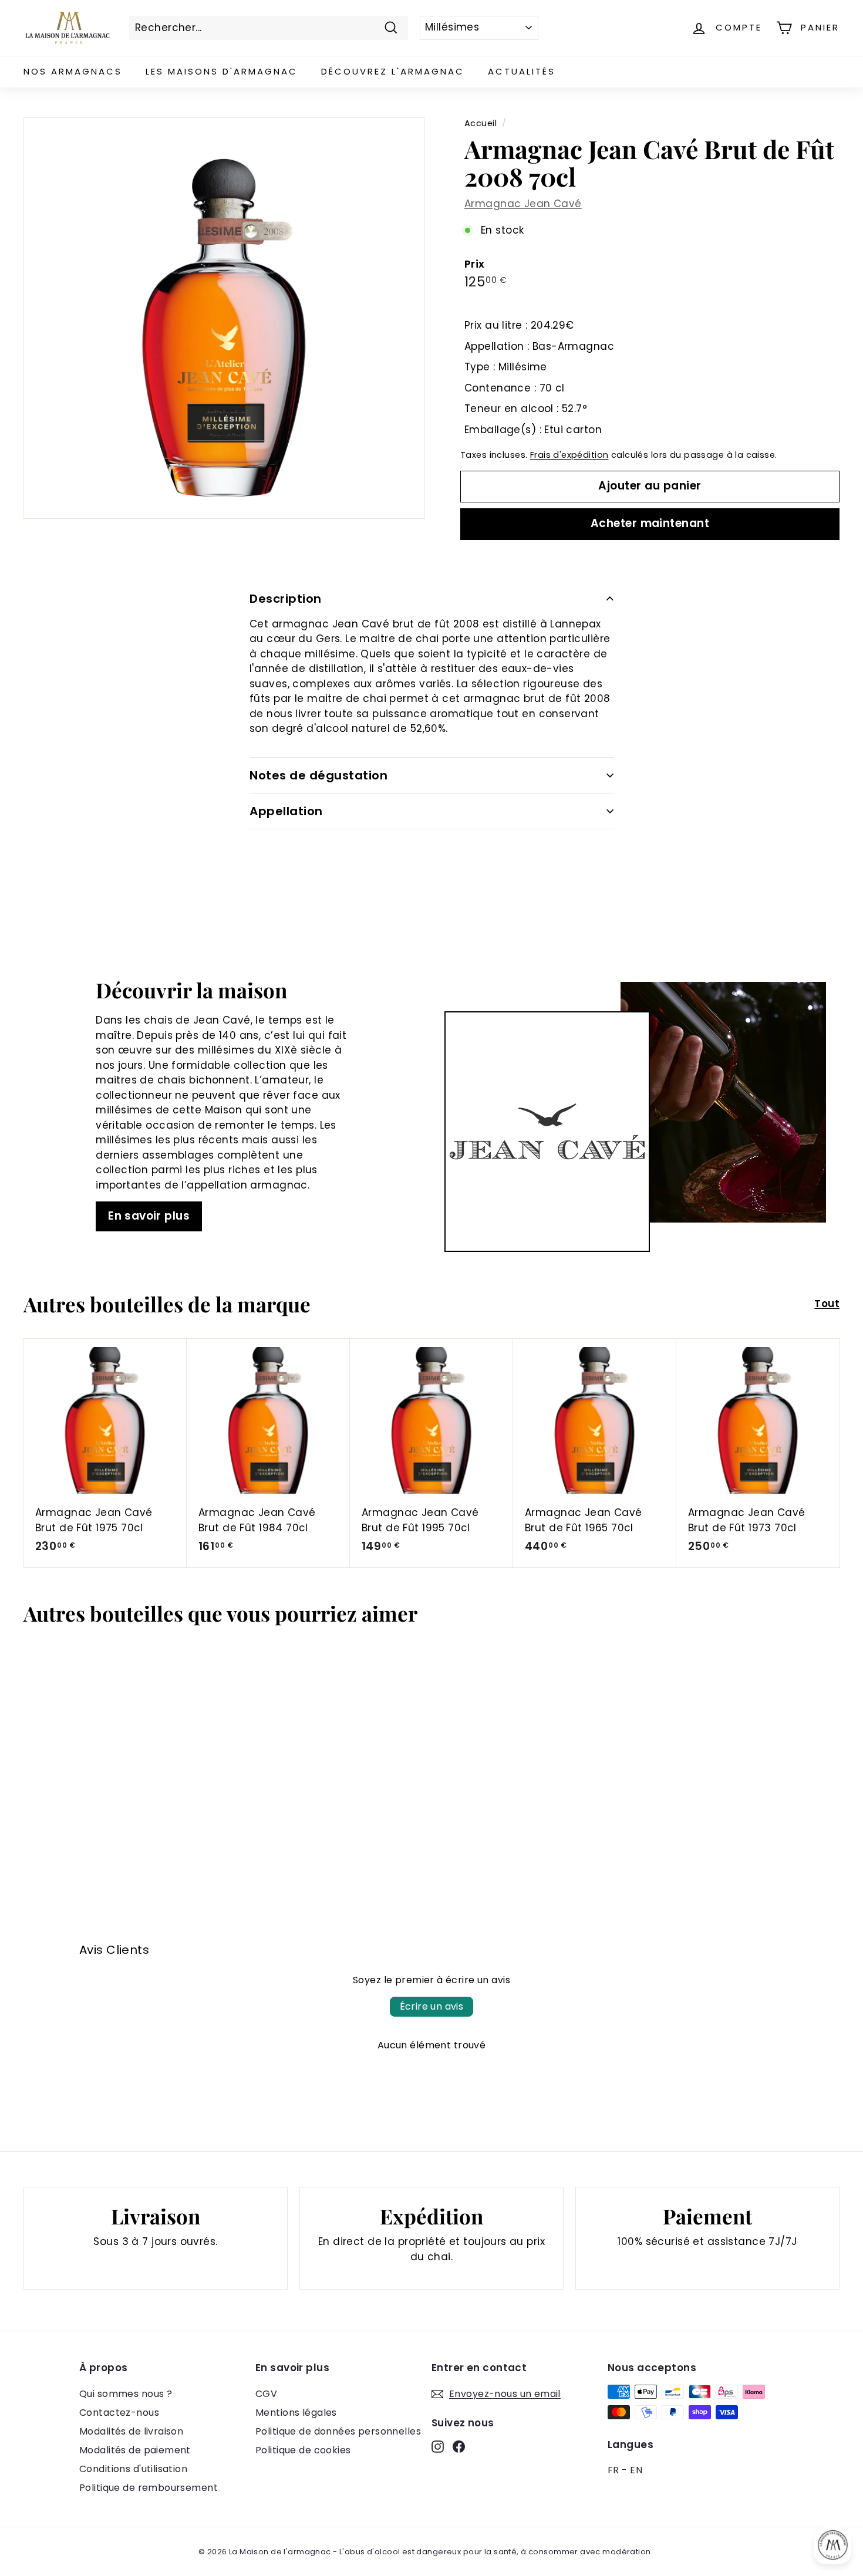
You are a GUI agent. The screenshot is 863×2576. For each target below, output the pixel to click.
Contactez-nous (119, 2413)
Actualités (522, 71)
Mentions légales (296, 2413)
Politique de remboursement (149, 2488)
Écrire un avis (432, 2006)
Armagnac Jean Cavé (523, 204)
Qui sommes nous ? (126, 2394)
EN (636, 2470)
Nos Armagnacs (73, 71)
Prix (475, 264)
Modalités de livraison (131, 2431)
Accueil (481, 123)
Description (286, 599)
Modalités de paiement (135, 2450)
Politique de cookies (303, 2450)
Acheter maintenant (650, 523)
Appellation (286, 811)
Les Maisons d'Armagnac (222, 71)
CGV (266, 2394)
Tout (827, 1304)
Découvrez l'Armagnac (393, 71)
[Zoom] (224, 318)
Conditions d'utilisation (133, 2469)
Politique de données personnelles (338, 2431)
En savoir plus (149, 1216)
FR (613, 2470)
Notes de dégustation (318, 775)
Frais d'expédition (569, 455)
